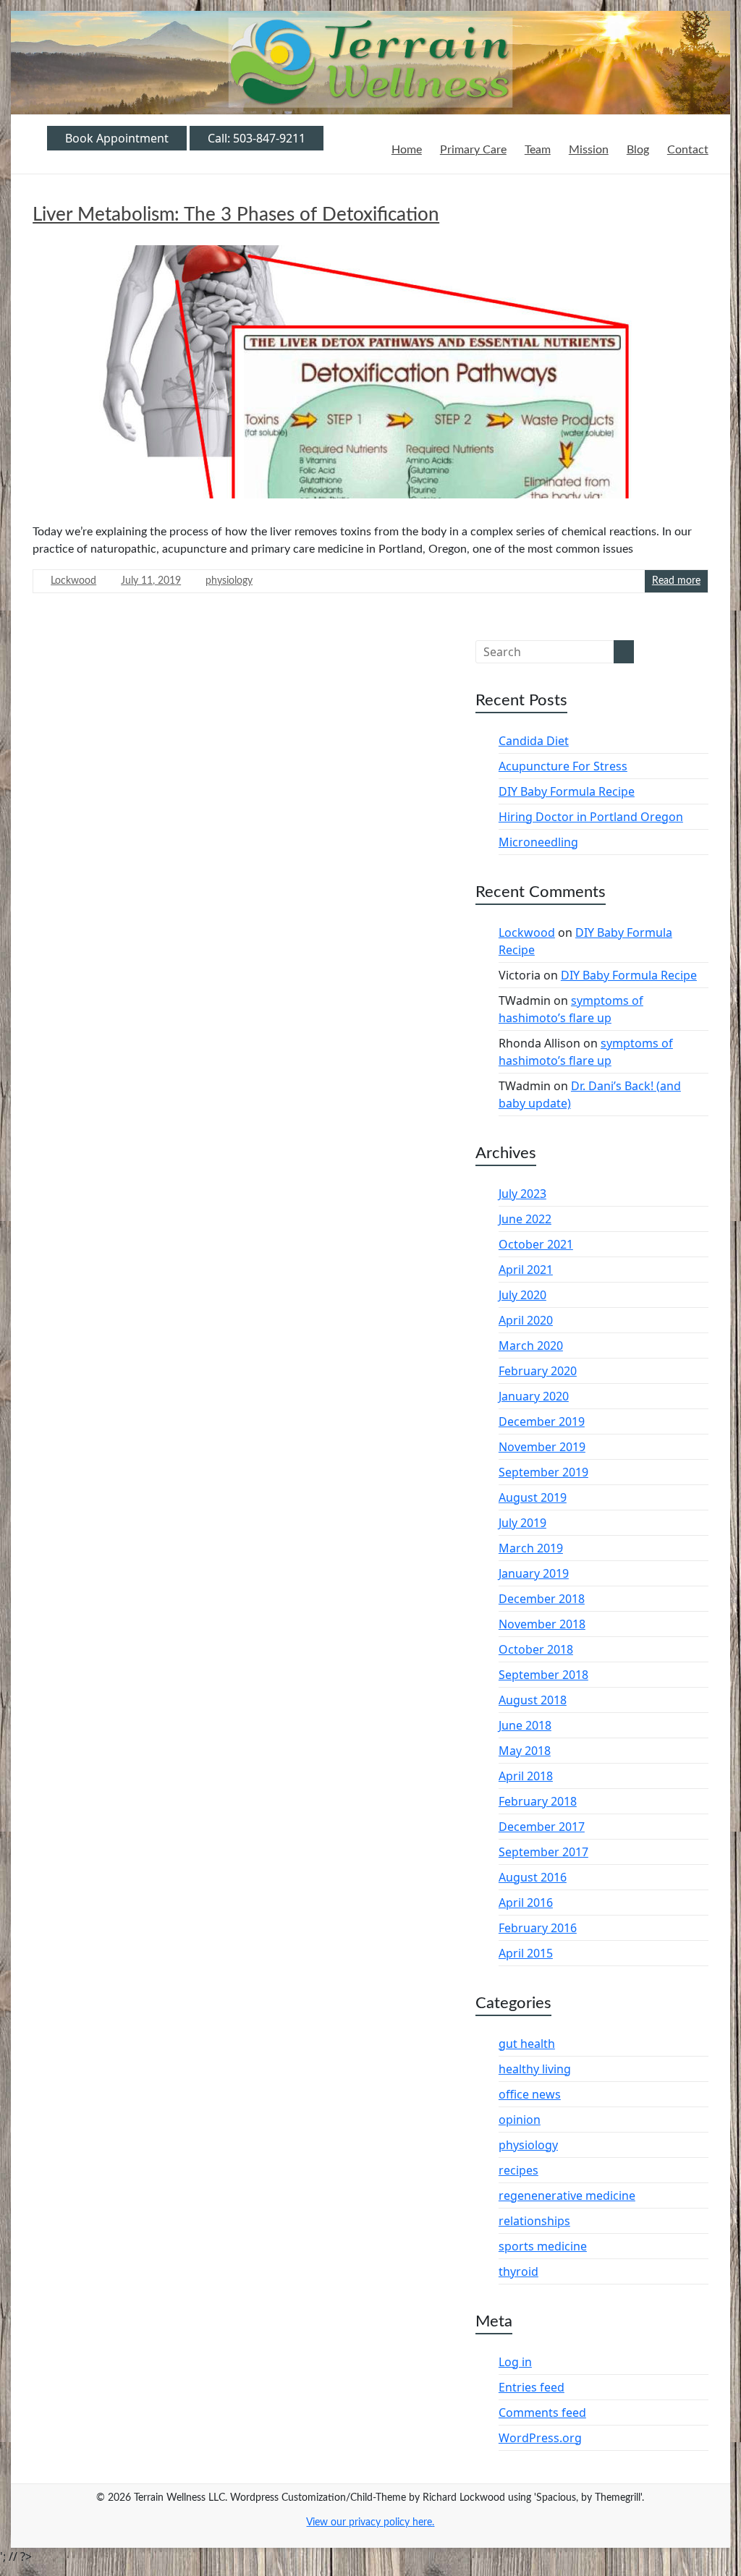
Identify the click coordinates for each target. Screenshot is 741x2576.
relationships (534, 2221)
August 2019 (533, 1497)
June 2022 (525, 1219)
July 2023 (522, 1194)
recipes (518, 2170)
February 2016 (538, 1928)
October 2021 (536, 1244)
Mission (589, 150)
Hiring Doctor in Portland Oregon (591, 817)
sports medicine (543, 2246)
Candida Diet (534, 741)
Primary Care (473, 150)
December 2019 (542, 1421)
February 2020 (538, 1371)
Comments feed (542, 2413)
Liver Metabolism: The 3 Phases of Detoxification (236, 215)
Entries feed (532, 2387)
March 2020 (531, 1346)
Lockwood (73, 581)
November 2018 (542, 1624)
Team (538, 150)
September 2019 (543, 1472)
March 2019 (531, 1548)
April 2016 (526, 1903)
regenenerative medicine (567, 2195)
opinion (520, 2120)
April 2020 (526, 1320)
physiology (229, 581)
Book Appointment (117, 138)
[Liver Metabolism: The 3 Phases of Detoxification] (370, 377)
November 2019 (542, 1447)
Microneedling (538, 842)
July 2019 (522, 1523)
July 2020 (522, 1295)
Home (407, 150)
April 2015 (526, 1953)
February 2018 (538, 1801)
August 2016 (533, 1877)
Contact (688, 150)
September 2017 (543, 1852)
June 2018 (525, 1725)
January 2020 (534, 1396)
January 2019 (534, 1573)
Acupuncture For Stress (563, 766)
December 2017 (542, 1827)
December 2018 (542, 1599)
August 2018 (533, 1700)
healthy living (535, 2069)
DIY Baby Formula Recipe (567, 791)
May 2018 (525, 1751)
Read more (676, 581)
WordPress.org (540, 2438)
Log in (515, 2362)
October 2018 (536, 1649)
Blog (638, 150)
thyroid (518, 2271)
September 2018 (543, 1675)
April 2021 (526, 1270)
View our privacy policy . (370, 2522)
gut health (527, 2044)
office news (530, 2094)
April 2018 (526, 1776)
